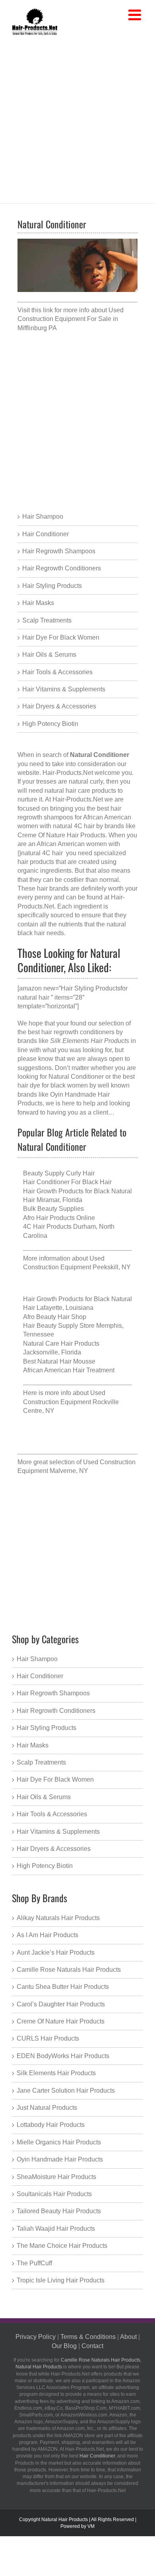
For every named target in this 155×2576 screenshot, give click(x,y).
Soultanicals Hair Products (54, 2194)
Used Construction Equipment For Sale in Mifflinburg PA (71, 319)
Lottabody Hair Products (51, 2125)
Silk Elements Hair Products (56, 2073)
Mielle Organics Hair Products (59, 2142)
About (128, 2337)
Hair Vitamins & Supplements (64, 689)
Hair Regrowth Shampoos (59, 551)
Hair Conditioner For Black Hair (67, 1182)
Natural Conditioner (76, 1077)
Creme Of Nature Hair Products (61, 2021)
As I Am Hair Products (47, 1935)
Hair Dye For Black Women (61, 637)
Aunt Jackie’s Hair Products (56, 1952)
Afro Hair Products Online (59, 1218)
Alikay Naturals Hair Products (58, 1918)
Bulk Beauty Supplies (53, 1209)
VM (91, 2526)
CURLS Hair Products (48, 2038)
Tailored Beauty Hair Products (59, 2211)
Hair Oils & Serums (49, 655)
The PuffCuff (34, 2263)
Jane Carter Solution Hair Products (66, 2091)
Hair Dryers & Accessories (59, 706)
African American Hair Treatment (69, 1370)
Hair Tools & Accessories (57, 672)
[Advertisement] (77, 118)
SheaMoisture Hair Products (56, 2177)
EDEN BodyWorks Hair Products (63, 2056)
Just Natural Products (47, 2108)
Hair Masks (38, 603)
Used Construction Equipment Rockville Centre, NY (71, 1402)
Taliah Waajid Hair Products (56, 2229)
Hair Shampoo (43, 517)
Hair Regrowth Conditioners (62, 568)
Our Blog (64, 2346)
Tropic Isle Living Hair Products (61, 2280)
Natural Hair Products (39, 2367)
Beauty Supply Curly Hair (59, 1173)
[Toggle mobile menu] (136, 15)
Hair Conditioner (46, 534)
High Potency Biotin (50, 724)
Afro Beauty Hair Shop (55, 1317)
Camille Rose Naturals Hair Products (69, 1970)
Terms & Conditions (88, 2337)
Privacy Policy (36, 2337)
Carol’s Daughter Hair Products (61, 2004)
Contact (92, 2346)
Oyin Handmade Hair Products (60, 2159)
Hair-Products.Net (68, 773)
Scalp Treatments (47, 620)
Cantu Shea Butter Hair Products (63, 1987)
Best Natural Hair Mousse (59, 1361)
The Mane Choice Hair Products (62, 2246)
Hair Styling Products (52, 586)
